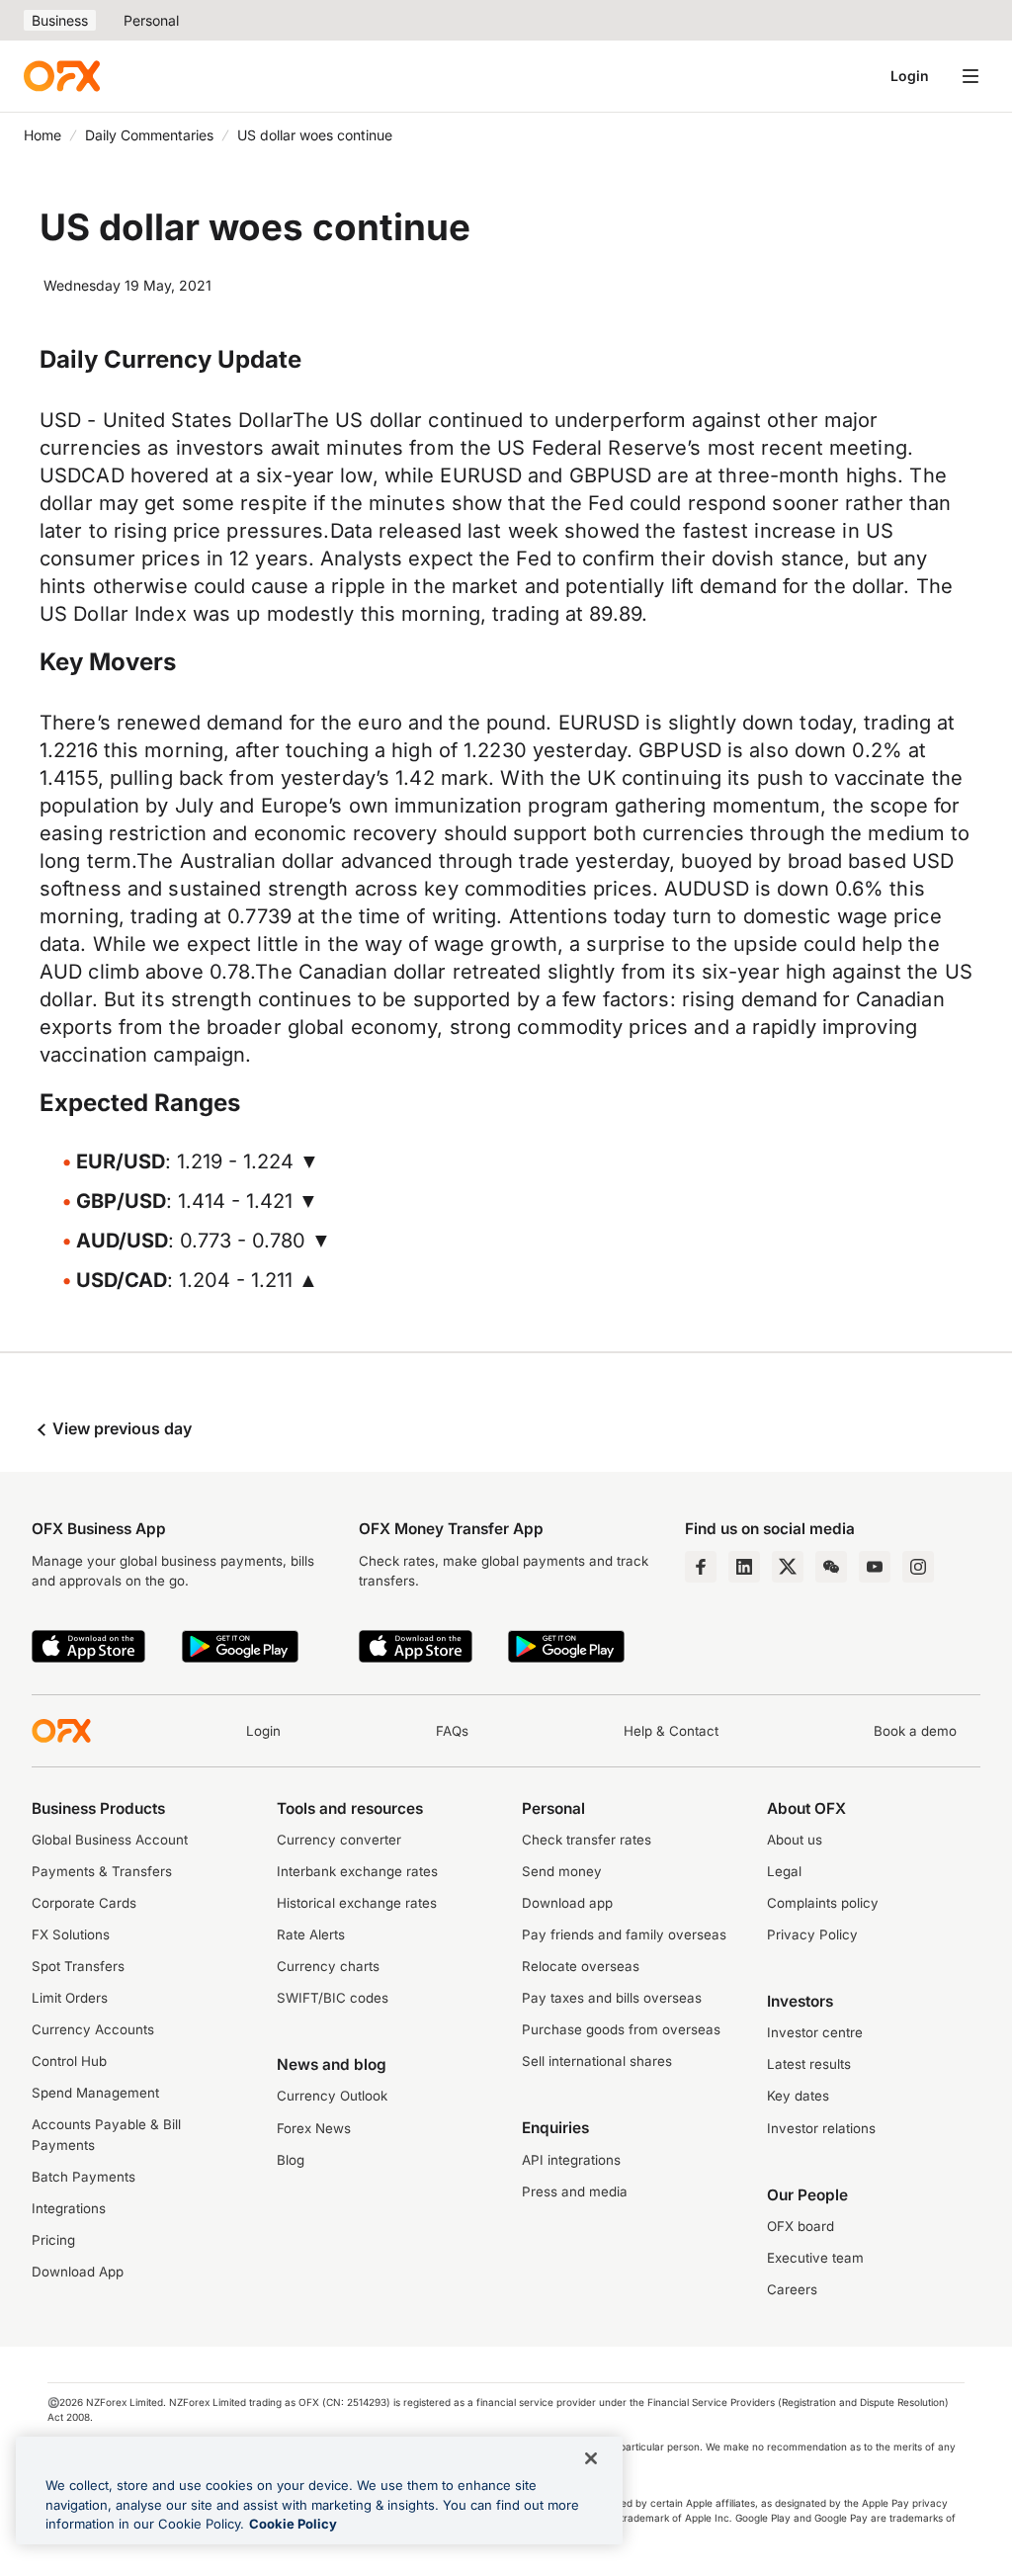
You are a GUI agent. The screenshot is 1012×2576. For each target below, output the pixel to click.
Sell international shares (597, 2061)
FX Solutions (71, 1934)
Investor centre (815, 2032)
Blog (291, 2160)
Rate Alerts (311, 1934)
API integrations (571, 2160)
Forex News (314, 2128)
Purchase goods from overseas (621, 2029)
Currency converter (339, 1840)
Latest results (809, 2064)
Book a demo (915, 1731)
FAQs (452, 1731)
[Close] (591, 2458)
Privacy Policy (812, 1934)
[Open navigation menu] (970, 76)
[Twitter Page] (788, 1567)
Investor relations (821, 2128)
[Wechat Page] (831, 1567)
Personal (151, 20)
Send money (562, 1871)
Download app (567, 1903)
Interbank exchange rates (357, 1871)
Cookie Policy (293, 2524)
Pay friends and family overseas (624, 1934)
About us (795, 1840)
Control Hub (69, 2061)
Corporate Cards (84, 1903)
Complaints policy (823, 1903)
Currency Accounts (93, 2029)
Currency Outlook (332, 2096)
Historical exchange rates (357, 1903)
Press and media (575, 2191)
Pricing (53, 2240)
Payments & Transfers (102, 1871)
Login (910, 76)
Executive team (815, 2258)
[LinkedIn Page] (744, 1567)
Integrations (69, 2208)
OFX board (801, 2226)
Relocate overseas (581, 1966)
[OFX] (62, 76)
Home (42, 135)
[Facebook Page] (701, 1567)
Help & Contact (671, 1731)
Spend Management (95, 2093)
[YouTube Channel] (875, 1567)
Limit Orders (70, 1998)
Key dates (798, 2096)
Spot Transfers (78, 1966)
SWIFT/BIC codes (333, 1998)
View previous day (120, 1428)
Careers (792, 2289)
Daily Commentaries (149, 135)
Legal (784, 1871)
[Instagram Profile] (918, 1567)
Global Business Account (110, 1840)
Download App (78, 2272)
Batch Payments (84, 2177)
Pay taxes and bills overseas (612, 1998)
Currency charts (328, 1966)
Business (60, 20)
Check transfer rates (587, 1840)
